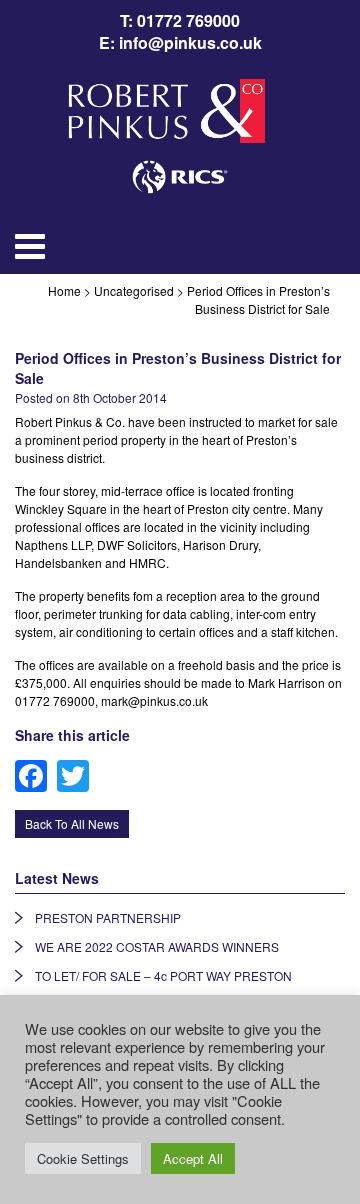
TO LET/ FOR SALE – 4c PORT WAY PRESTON (163, 975)
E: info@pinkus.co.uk (180, 43)
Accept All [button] (193, 1158)
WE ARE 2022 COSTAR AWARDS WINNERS (157, 946)
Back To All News (72, 823)
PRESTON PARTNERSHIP (108, 917)
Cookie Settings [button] (83, 1158)
